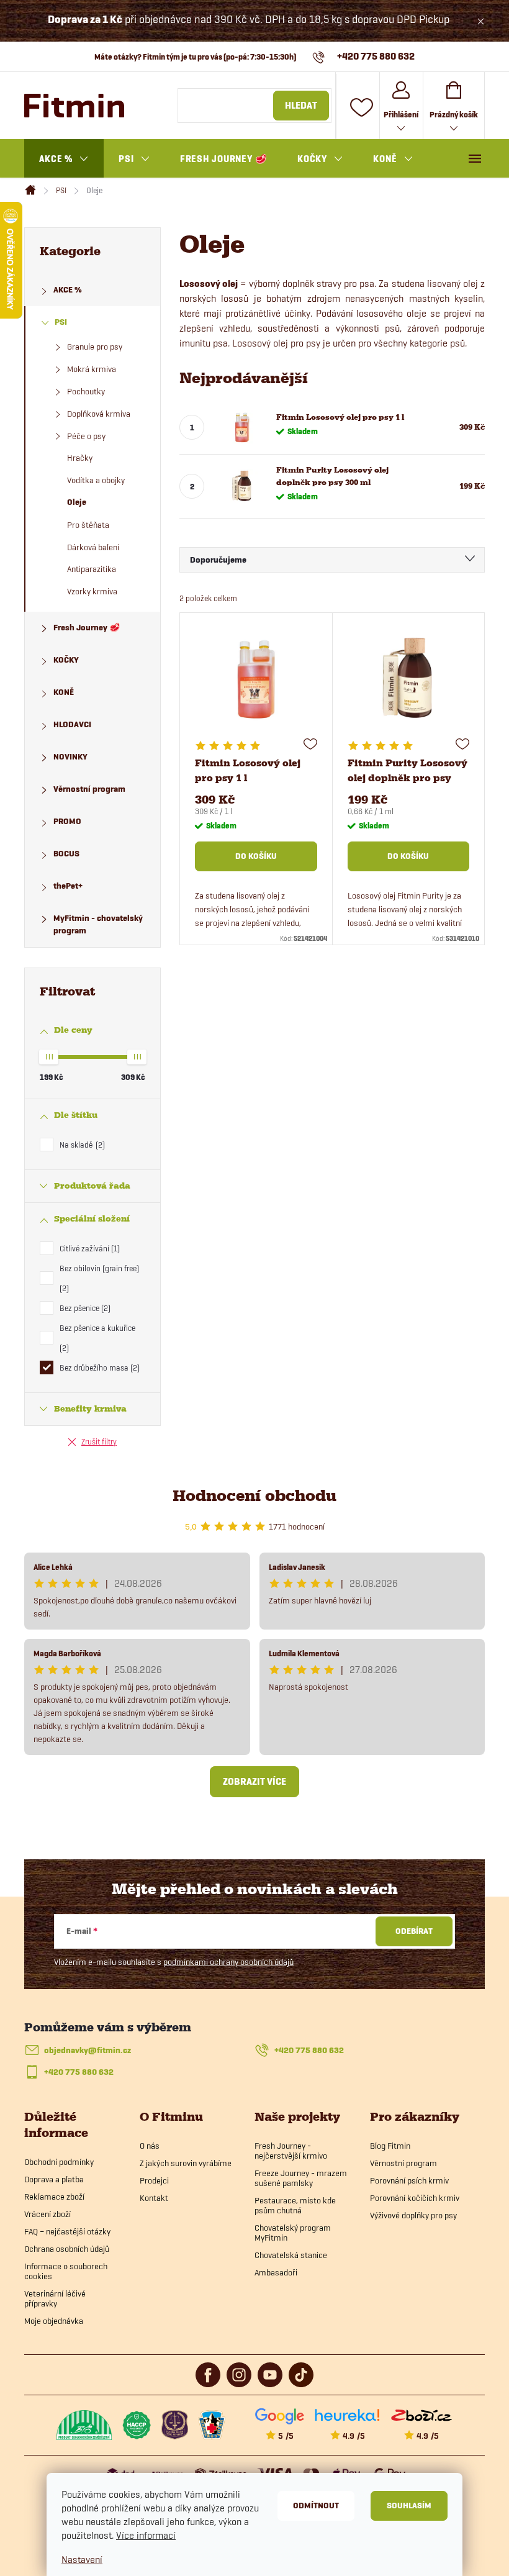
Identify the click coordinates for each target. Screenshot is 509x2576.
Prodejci (154, 2180)
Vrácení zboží (47, 2214)
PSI (61, 322)
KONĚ (64, 692)
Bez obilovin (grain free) (99, 1278)
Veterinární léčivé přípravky (55, 2298)
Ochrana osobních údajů (67, 2249)
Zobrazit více (254, 1782)
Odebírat (414, 1931)
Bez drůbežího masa (98, 1367)
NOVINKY (70, 757)
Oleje (77, 502)
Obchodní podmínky (59, 2162)
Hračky (80, 458)
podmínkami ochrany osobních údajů (228, 1962)
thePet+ (68, 886)
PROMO (67, 821)
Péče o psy (86, 436)
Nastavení (82, 2560)
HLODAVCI (72, 724)
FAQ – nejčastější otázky (67, 2231)
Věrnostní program (89, 789)
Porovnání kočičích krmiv (415, 2198)
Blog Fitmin (390, 2146)
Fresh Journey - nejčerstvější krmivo (291, 2151)
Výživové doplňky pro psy (413, 2215)
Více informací (146, 2535)
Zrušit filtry (99, 1441)
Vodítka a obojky (96, 480)
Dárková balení (93, 547)
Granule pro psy (95, 347)
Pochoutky (86, 391)
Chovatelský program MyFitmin (293, 2233)
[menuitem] (64, 159)
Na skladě (81, 1145)
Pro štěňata (88, 525)
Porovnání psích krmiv (409, 2180)
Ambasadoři (276, 2272)
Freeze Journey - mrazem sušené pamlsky (301, 2178)
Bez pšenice (84, 1308)
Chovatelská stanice (291, 2255)
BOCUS (66, 854)
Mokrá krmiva (92, 369)
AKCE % (68, 290)
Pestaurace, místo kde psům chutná (295, 2205)
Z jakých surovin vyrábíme (186, 2163)
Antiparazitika (92, 569)
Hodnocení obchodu (254, 1496)
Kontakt (154, 2198)
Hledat (301, 106)
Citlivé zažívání (88, 1248)
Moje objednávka (54, 2321)
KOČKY (66, 660)
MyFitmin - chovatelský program (98, 924)
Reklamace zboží (54, 2197)
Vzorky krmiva (92, 591)
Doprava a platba (54, 2179)
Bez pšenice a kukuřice (97, 1338)
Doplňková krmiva (99, 414)
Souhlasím (409, 2506)
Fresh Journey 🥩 (87, 628)
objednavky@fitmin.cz (88, 2050)
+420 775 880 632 (309, 2050)
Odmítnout (316, 2506)
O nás (150, 2146)
